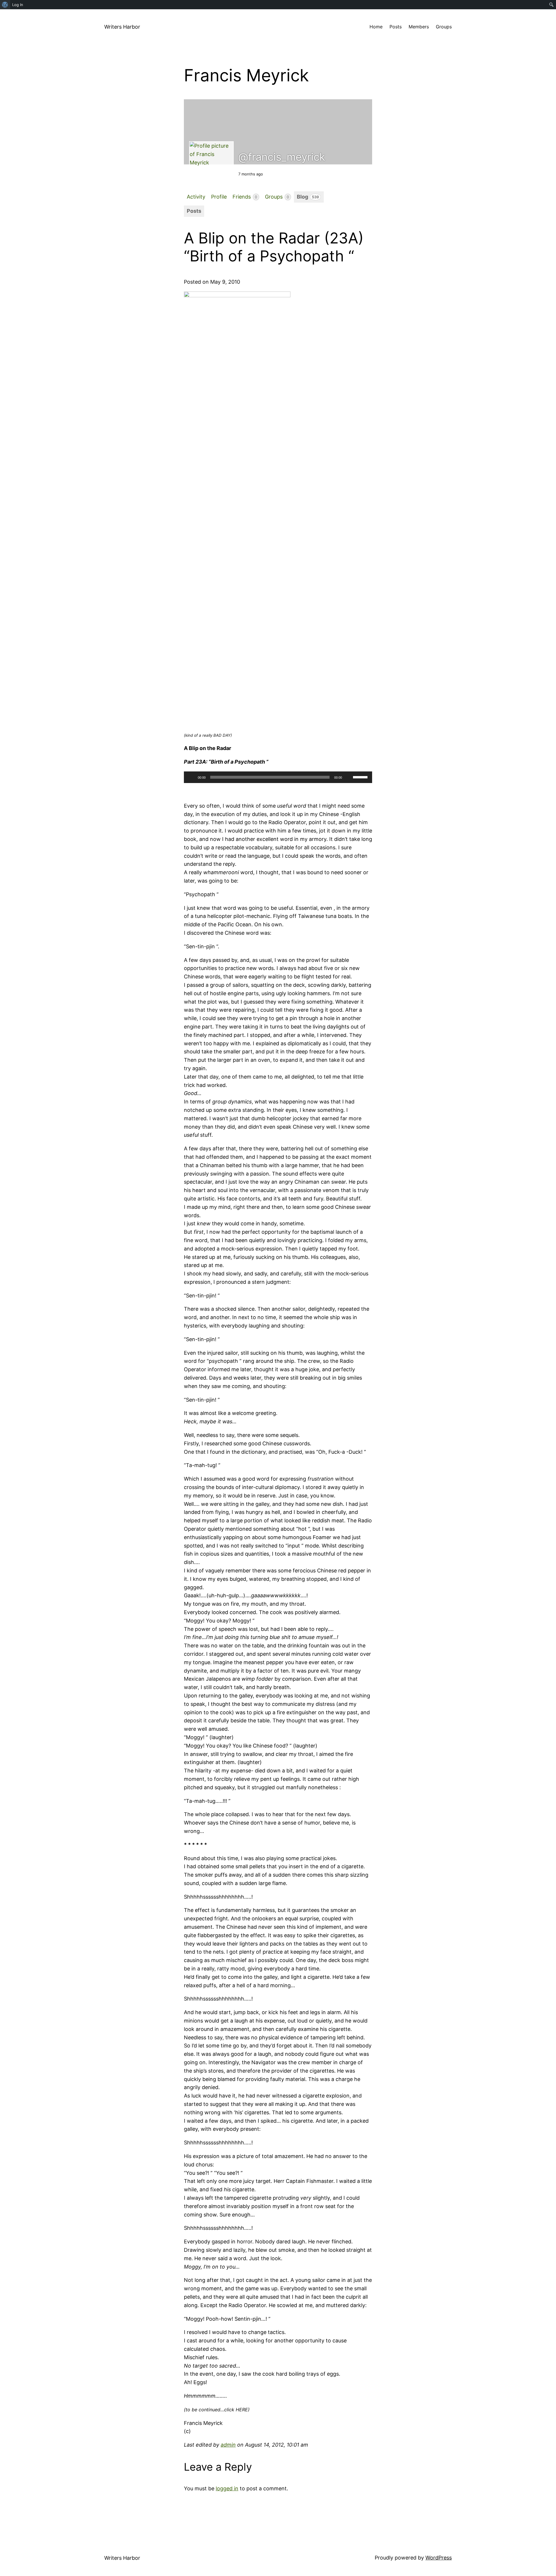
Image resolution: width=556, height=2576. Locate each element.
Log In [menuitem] (18, 5)
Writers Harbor (122, 27)
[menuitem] (5, 5)
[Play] (191, 777)
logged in (227, 2488)
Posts (194, 211)
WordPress (439, 2558)
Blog (308, 197)
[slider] (361, 777)
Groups (277, 197)
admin (228, 2445)
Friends (245, 197)
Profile (219, 197)
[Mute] (348, 777)
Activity (196, 197)
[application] (278, 777)
